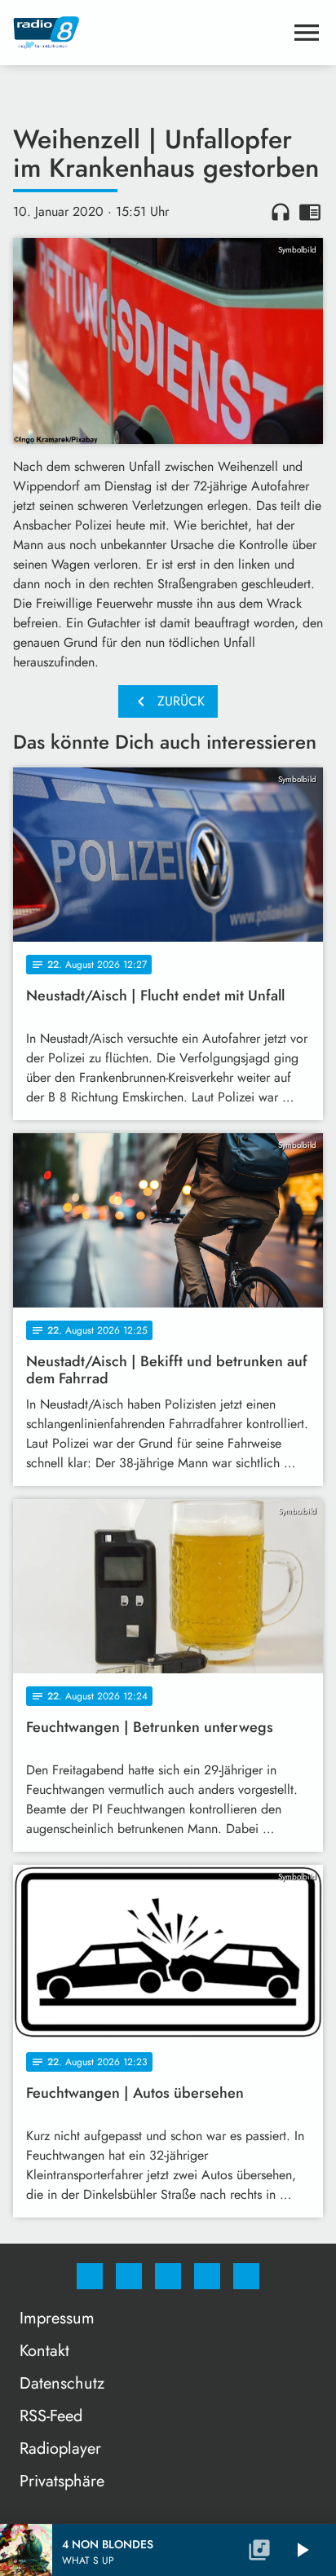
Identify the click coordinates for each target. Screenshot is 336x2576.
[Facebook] (90, 2276)
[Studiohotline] (207, 2276)
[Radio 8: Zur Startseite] (148, 33)
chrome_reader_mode (310, 212)
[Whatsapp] (168, 2276)
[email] (246, 2276)
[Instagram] (129, 2276)
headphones (281, 212)
